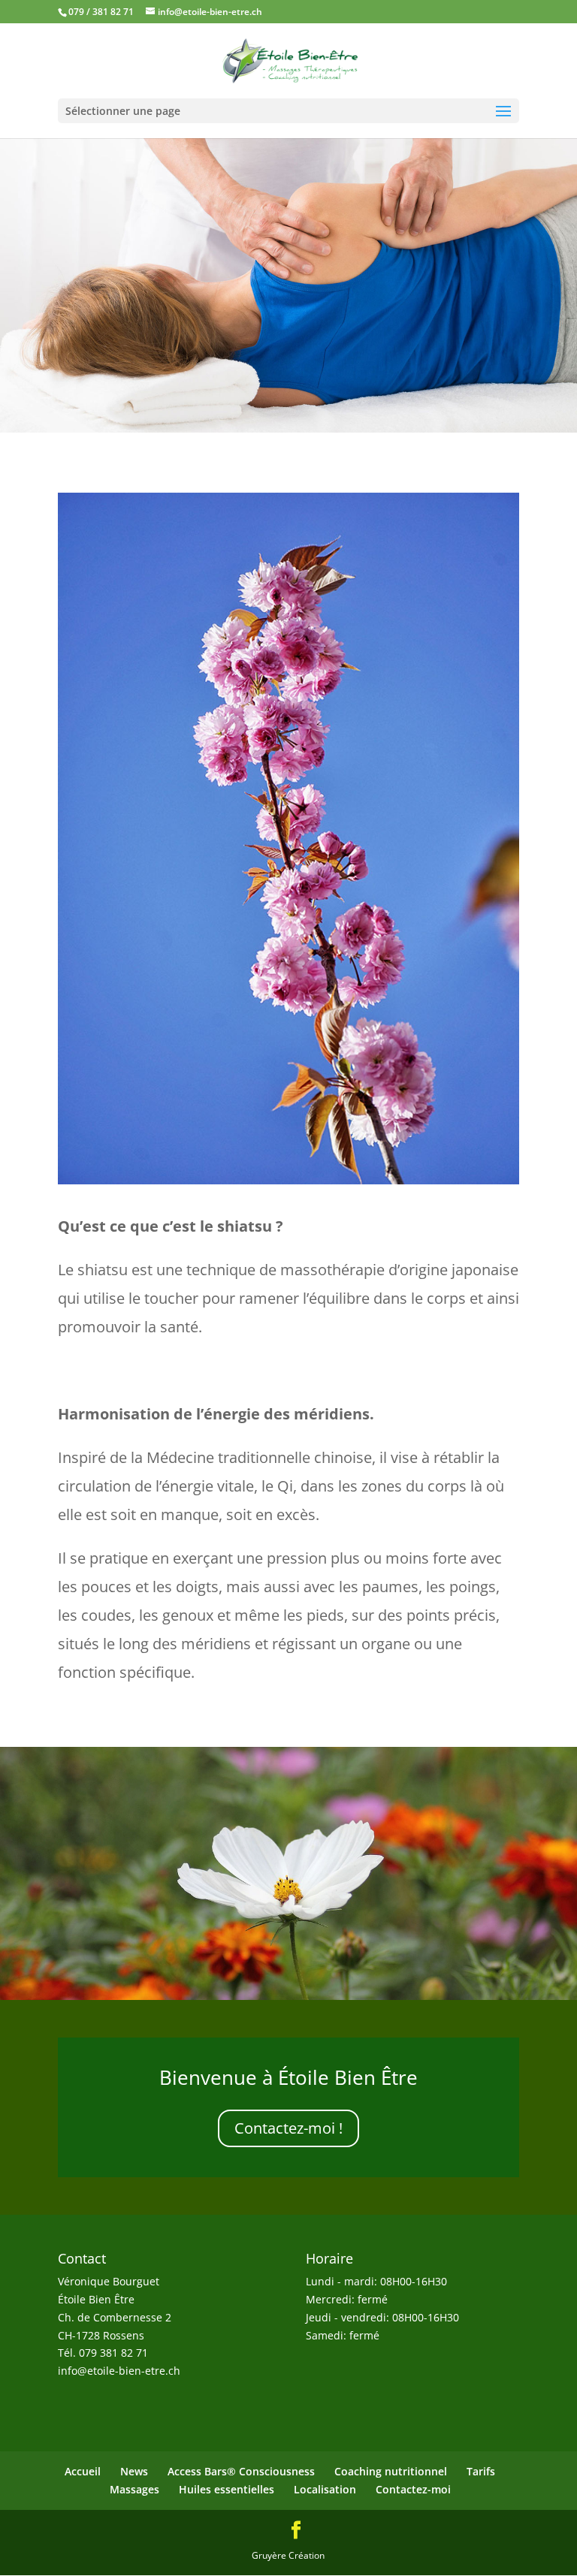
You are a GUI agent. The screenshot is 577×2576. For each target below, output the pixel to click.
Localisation (325, 2489)
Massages (134, 2489)
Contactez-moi (413, 2489)
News (134, 2471)
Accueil (83, 2471)
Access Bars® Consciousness (241, 2471)
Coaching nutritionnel (391, 2471)
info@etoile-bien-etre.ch (119, 2371)
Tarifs (481, 2471)
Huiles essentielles (227, 2489)
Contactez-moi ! (288, 2128)
